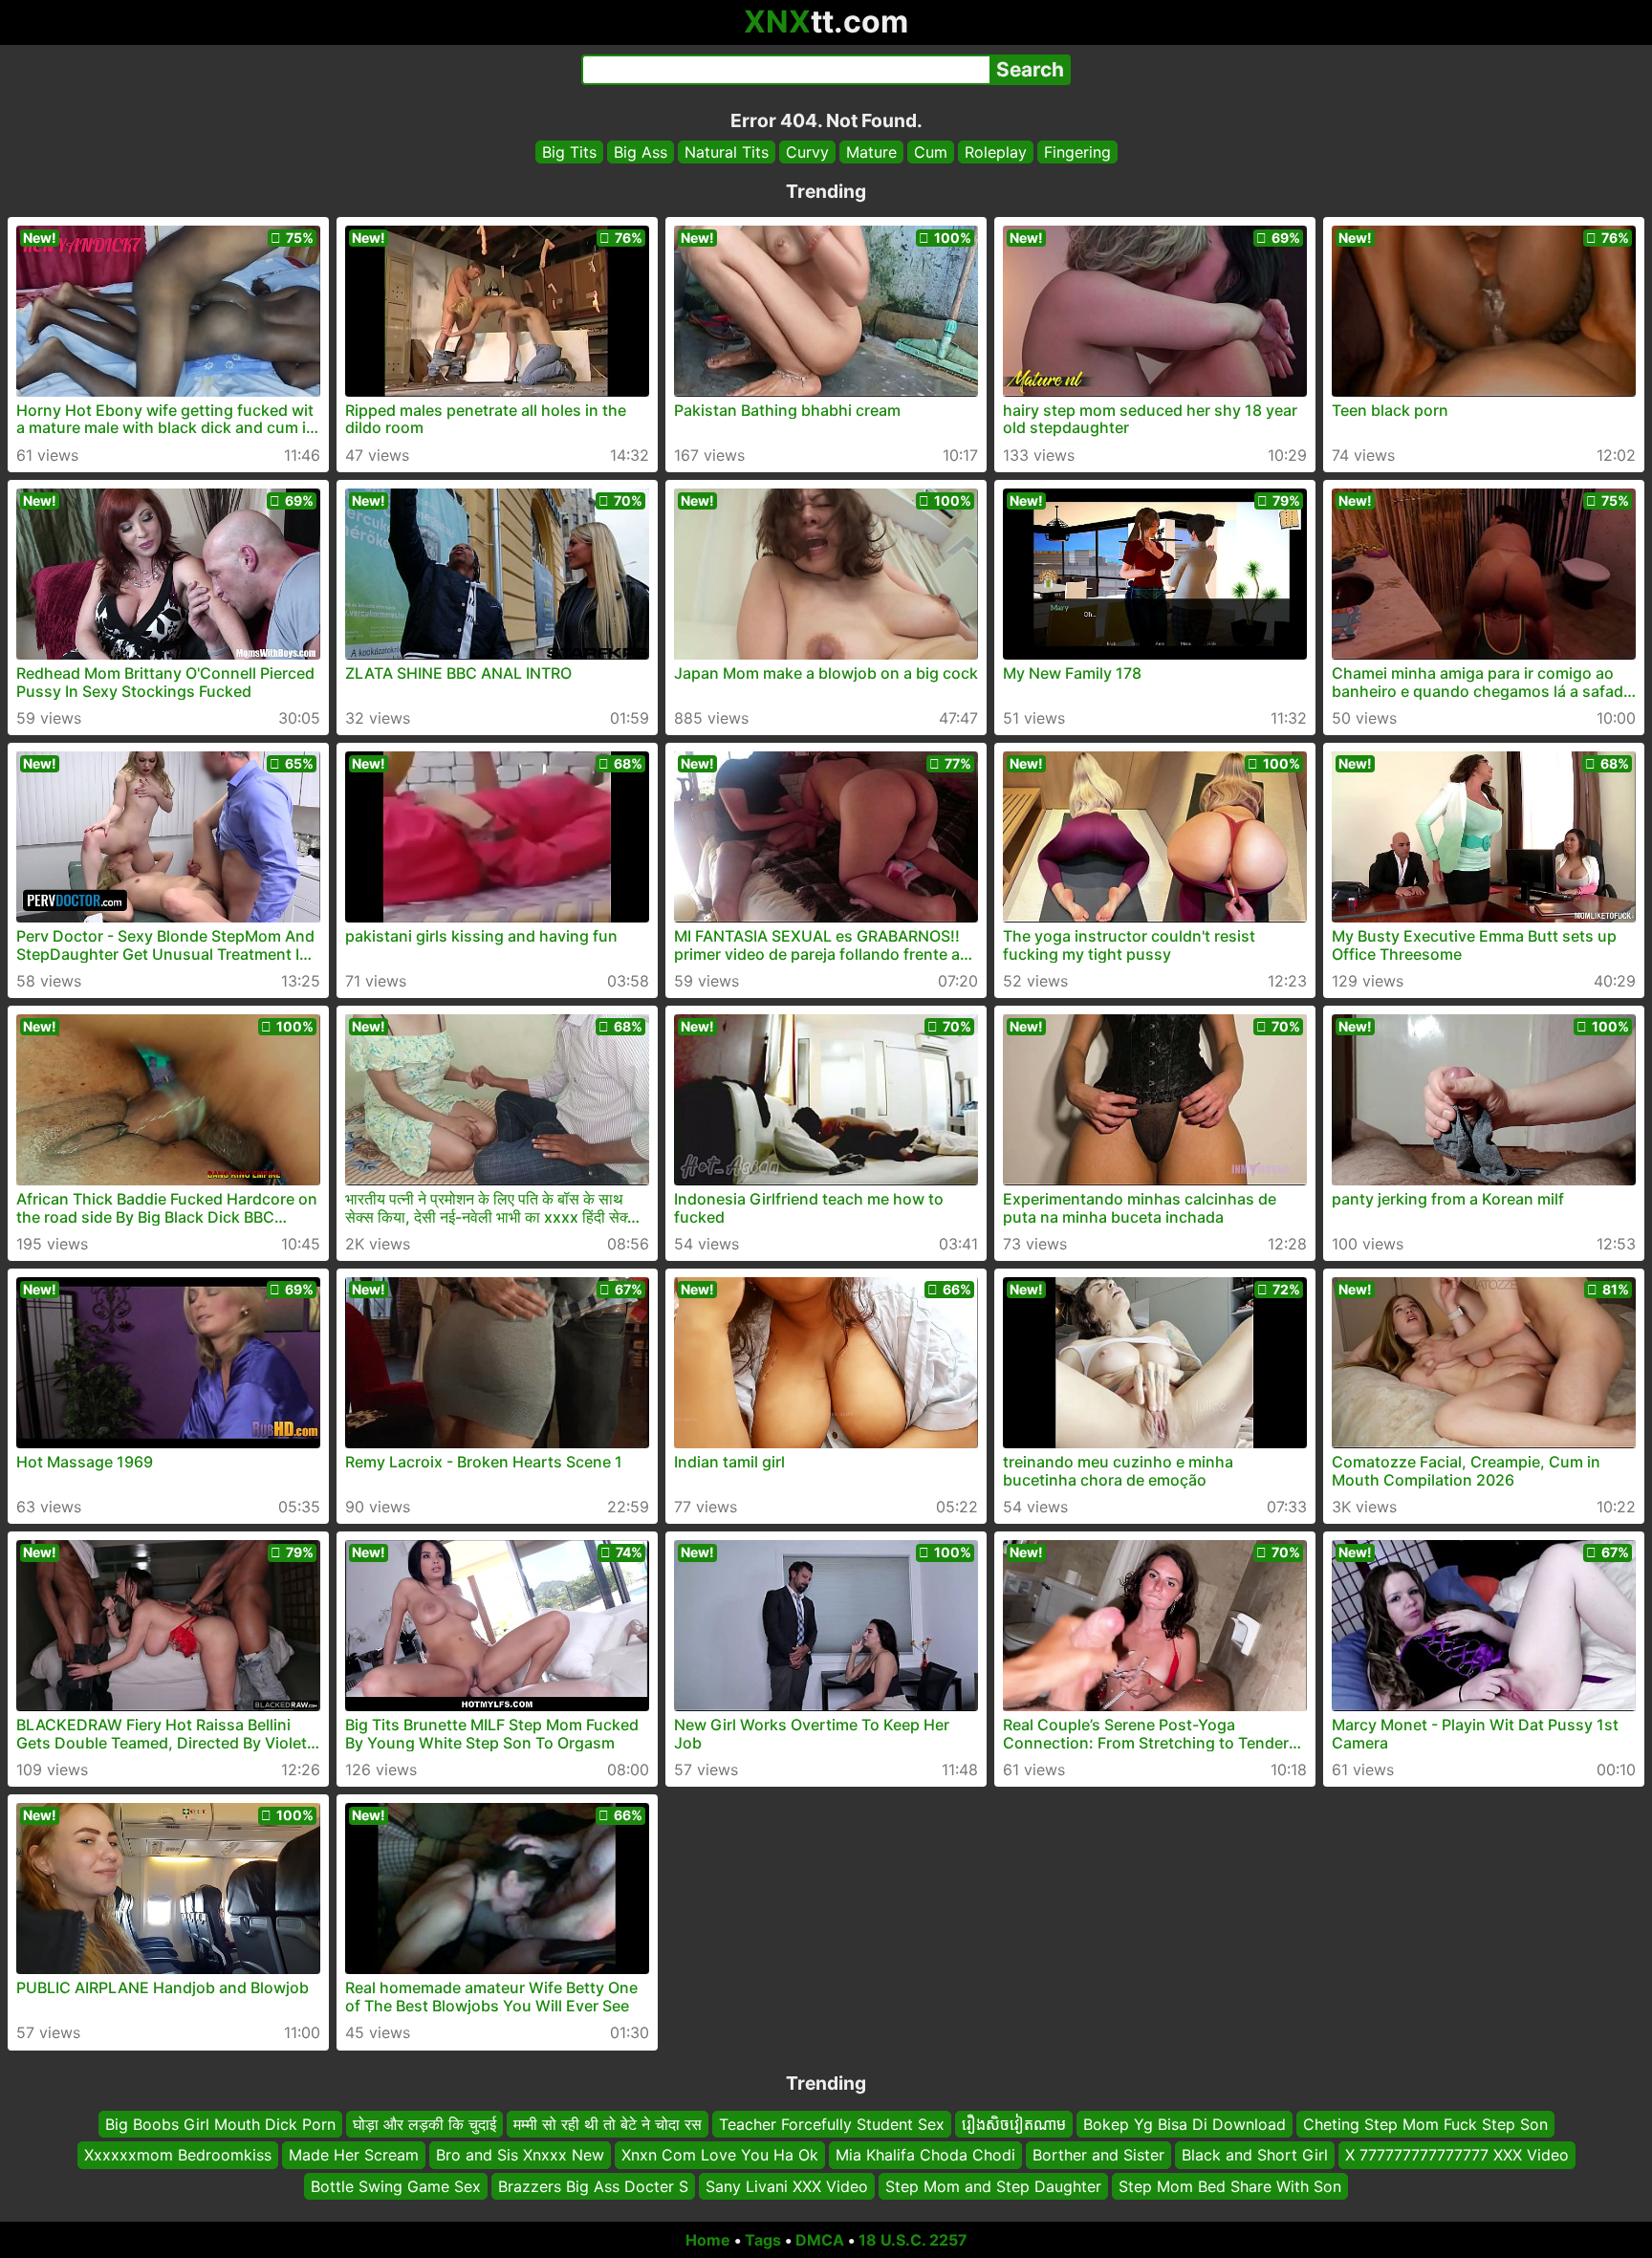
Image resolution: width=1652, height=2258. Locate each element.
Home (708, 2240)
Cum (931, 152)
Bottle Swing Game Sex (396, 2186)
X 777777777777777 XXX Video (1457, 2156)
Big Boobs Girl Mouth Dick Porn (220, 2124)
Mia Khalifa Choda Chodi (925, 2156)
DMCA (820, 2240)
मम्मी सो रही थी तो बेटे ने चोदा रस (608, 2124)
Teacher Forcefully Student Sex (832, 2124)
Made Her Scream (354, 2156)
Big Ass (641, 152)
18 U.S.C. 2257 (913, 2240)
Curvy (807, 152)
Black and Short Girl (1255, 2156)
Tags (763, 2240)
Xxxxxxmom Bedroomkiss (178, 2156)
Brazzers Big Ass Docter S (593, 2186)
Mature (871, 152)
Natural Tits (727, 152)
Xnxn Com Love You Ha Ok (720, 2156)
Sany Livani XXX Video (787, 2186)
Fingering (1077, 152)
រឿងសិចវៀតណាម (1014, 2124)
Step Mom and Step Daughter (993, 2186)
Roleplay (996, 152)
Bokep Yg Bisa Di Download (1185, 2124)
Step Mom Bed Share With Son (1230, 2186)
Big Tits (569, 152)
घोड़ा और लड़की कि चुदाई (424, 2124)
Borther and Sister (1098, 2156)
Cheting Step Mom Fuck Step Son (1425, 2124)
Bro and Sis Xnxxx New (520, 2156)
